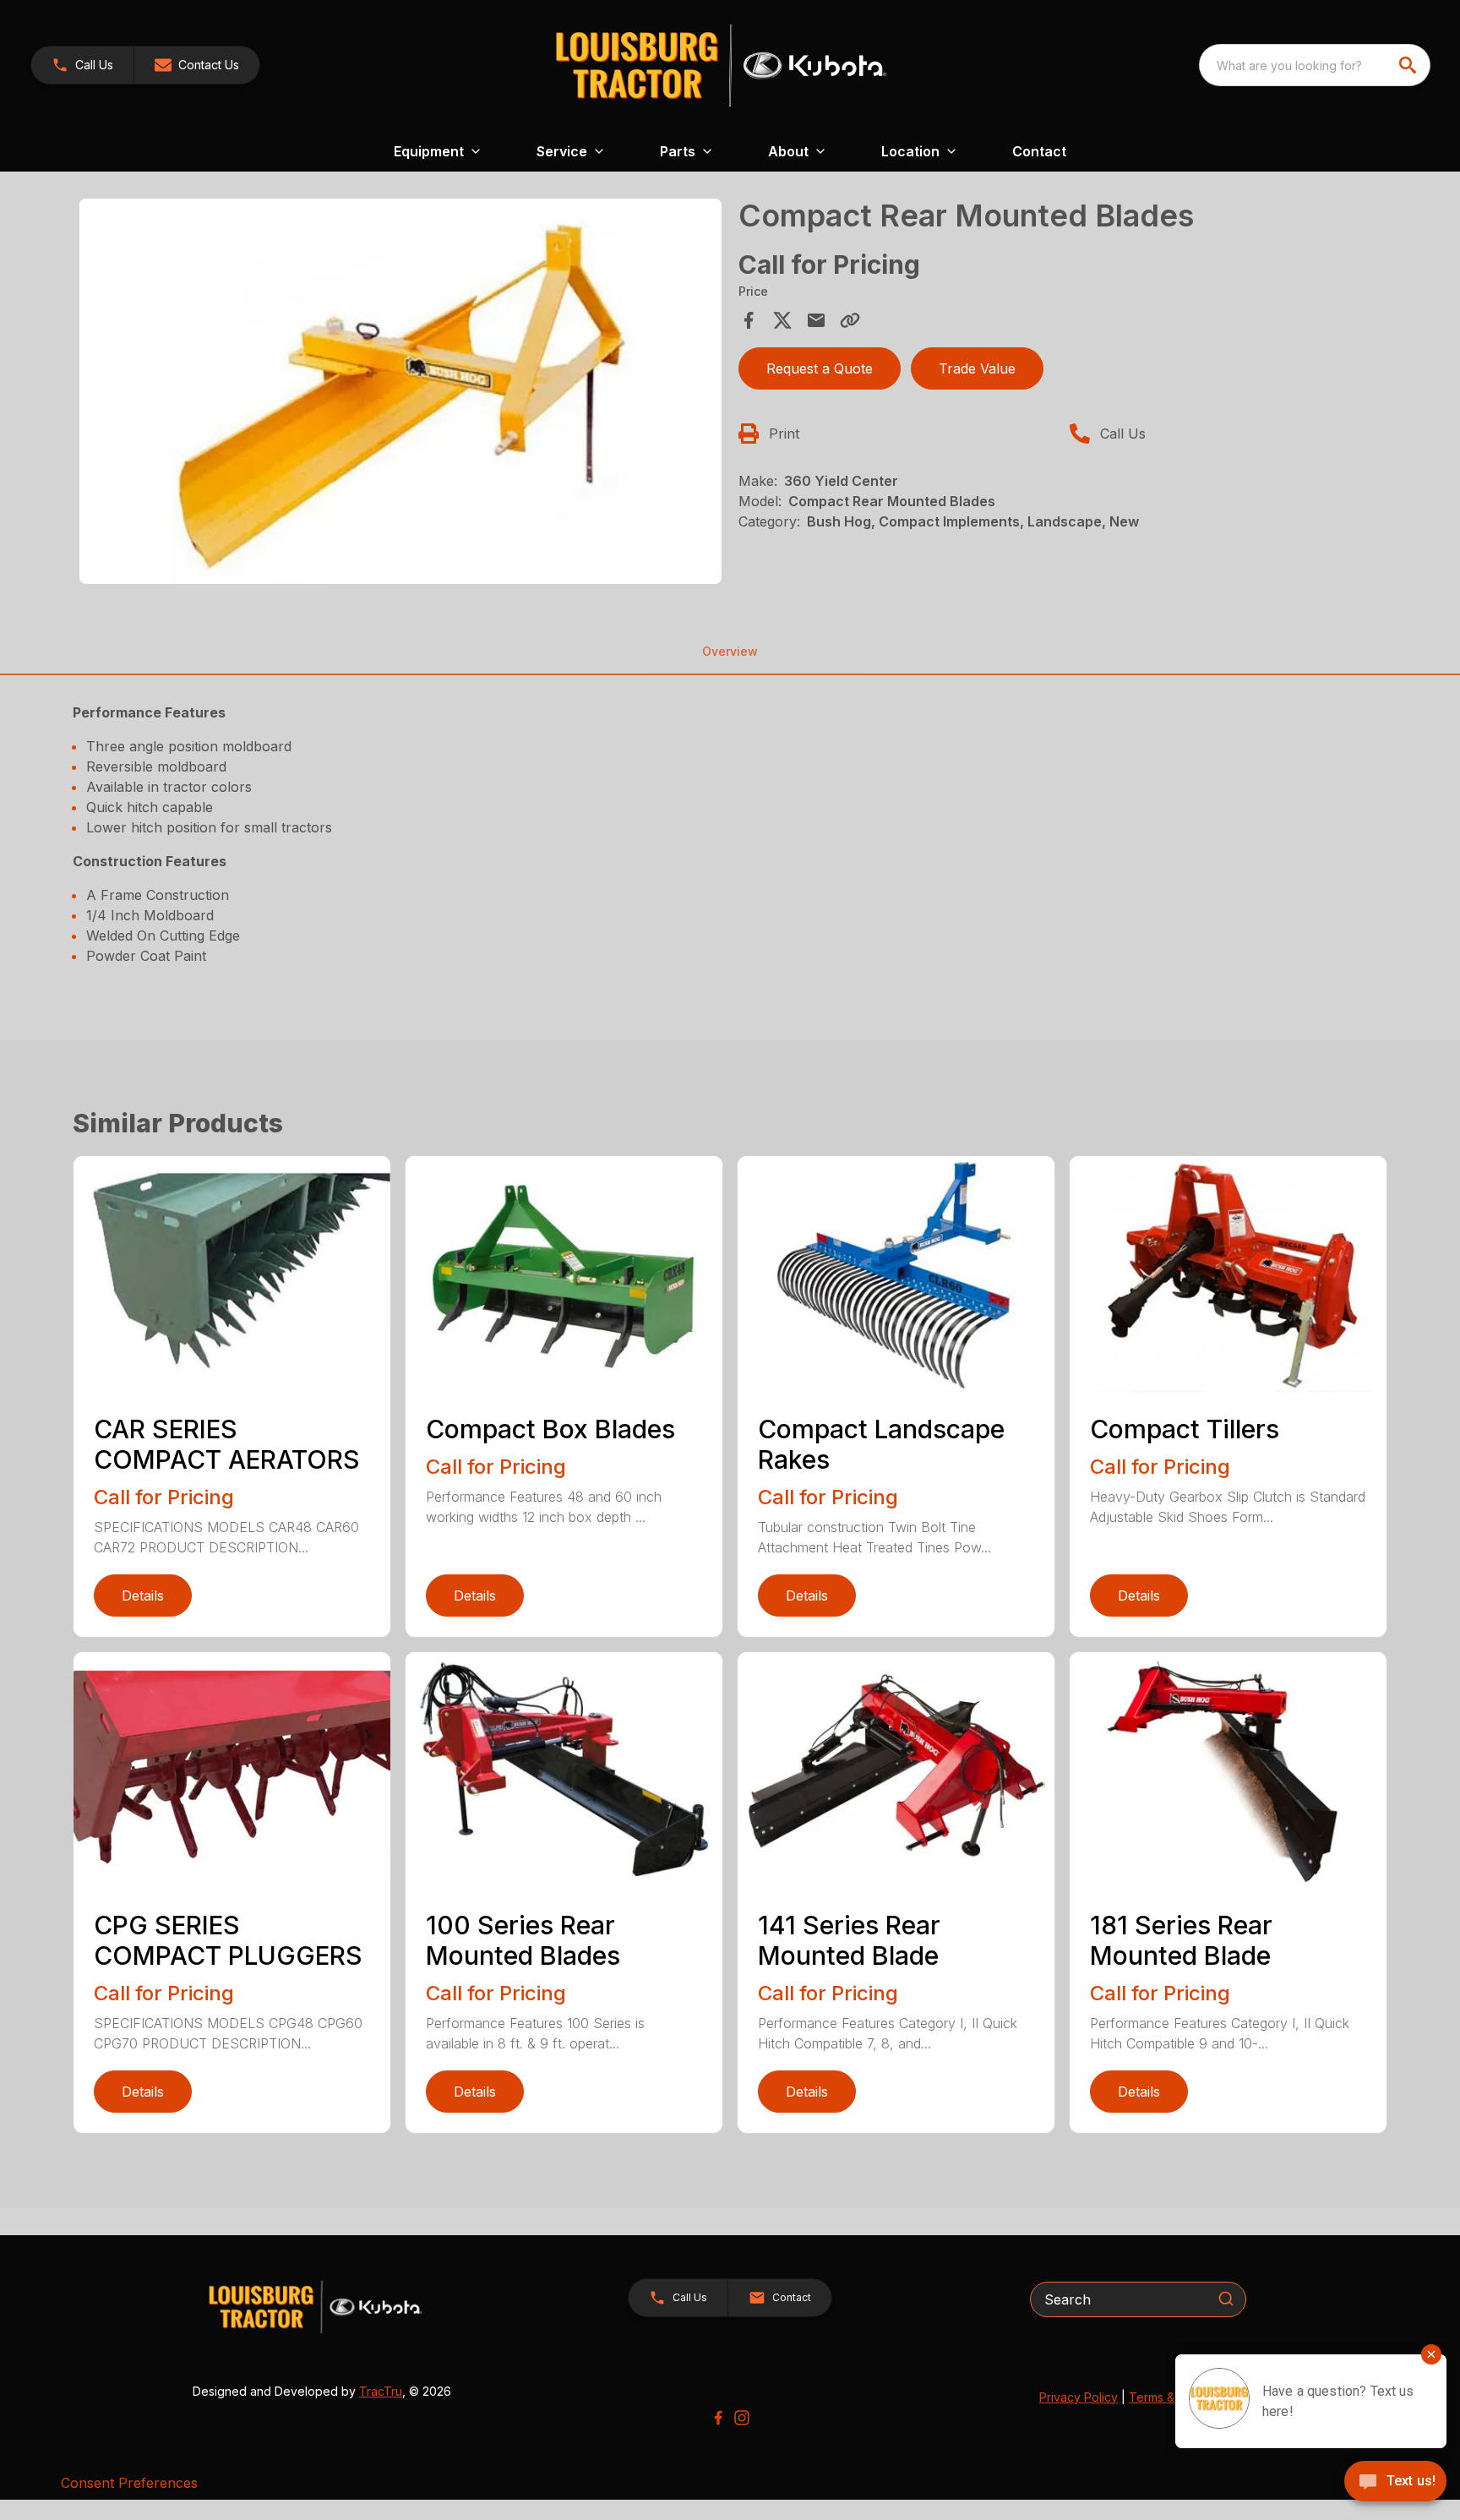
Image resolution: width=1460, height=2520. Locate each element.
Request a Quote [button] (820, 368)
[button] (82, 65)
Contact (1039, 151)
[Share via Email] (816, 320)
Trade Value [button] (977, 368)
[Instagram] (742, 2418)
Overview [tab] (730, 651)
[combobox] (1315, 65)
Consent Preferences (129, 2483)
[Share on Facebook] (749, 320)
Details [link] (143, 1595)
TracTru (381, 2391)
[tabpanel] (400, 394)
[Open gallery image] (400, 391)
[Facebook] (718, 2418)
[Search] (1226, 2299)
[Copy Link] (850, 320)
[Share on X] (782, 320)
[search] (1409, 65)
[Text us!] (1395, 2483)
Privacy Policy (1079, 2397)
